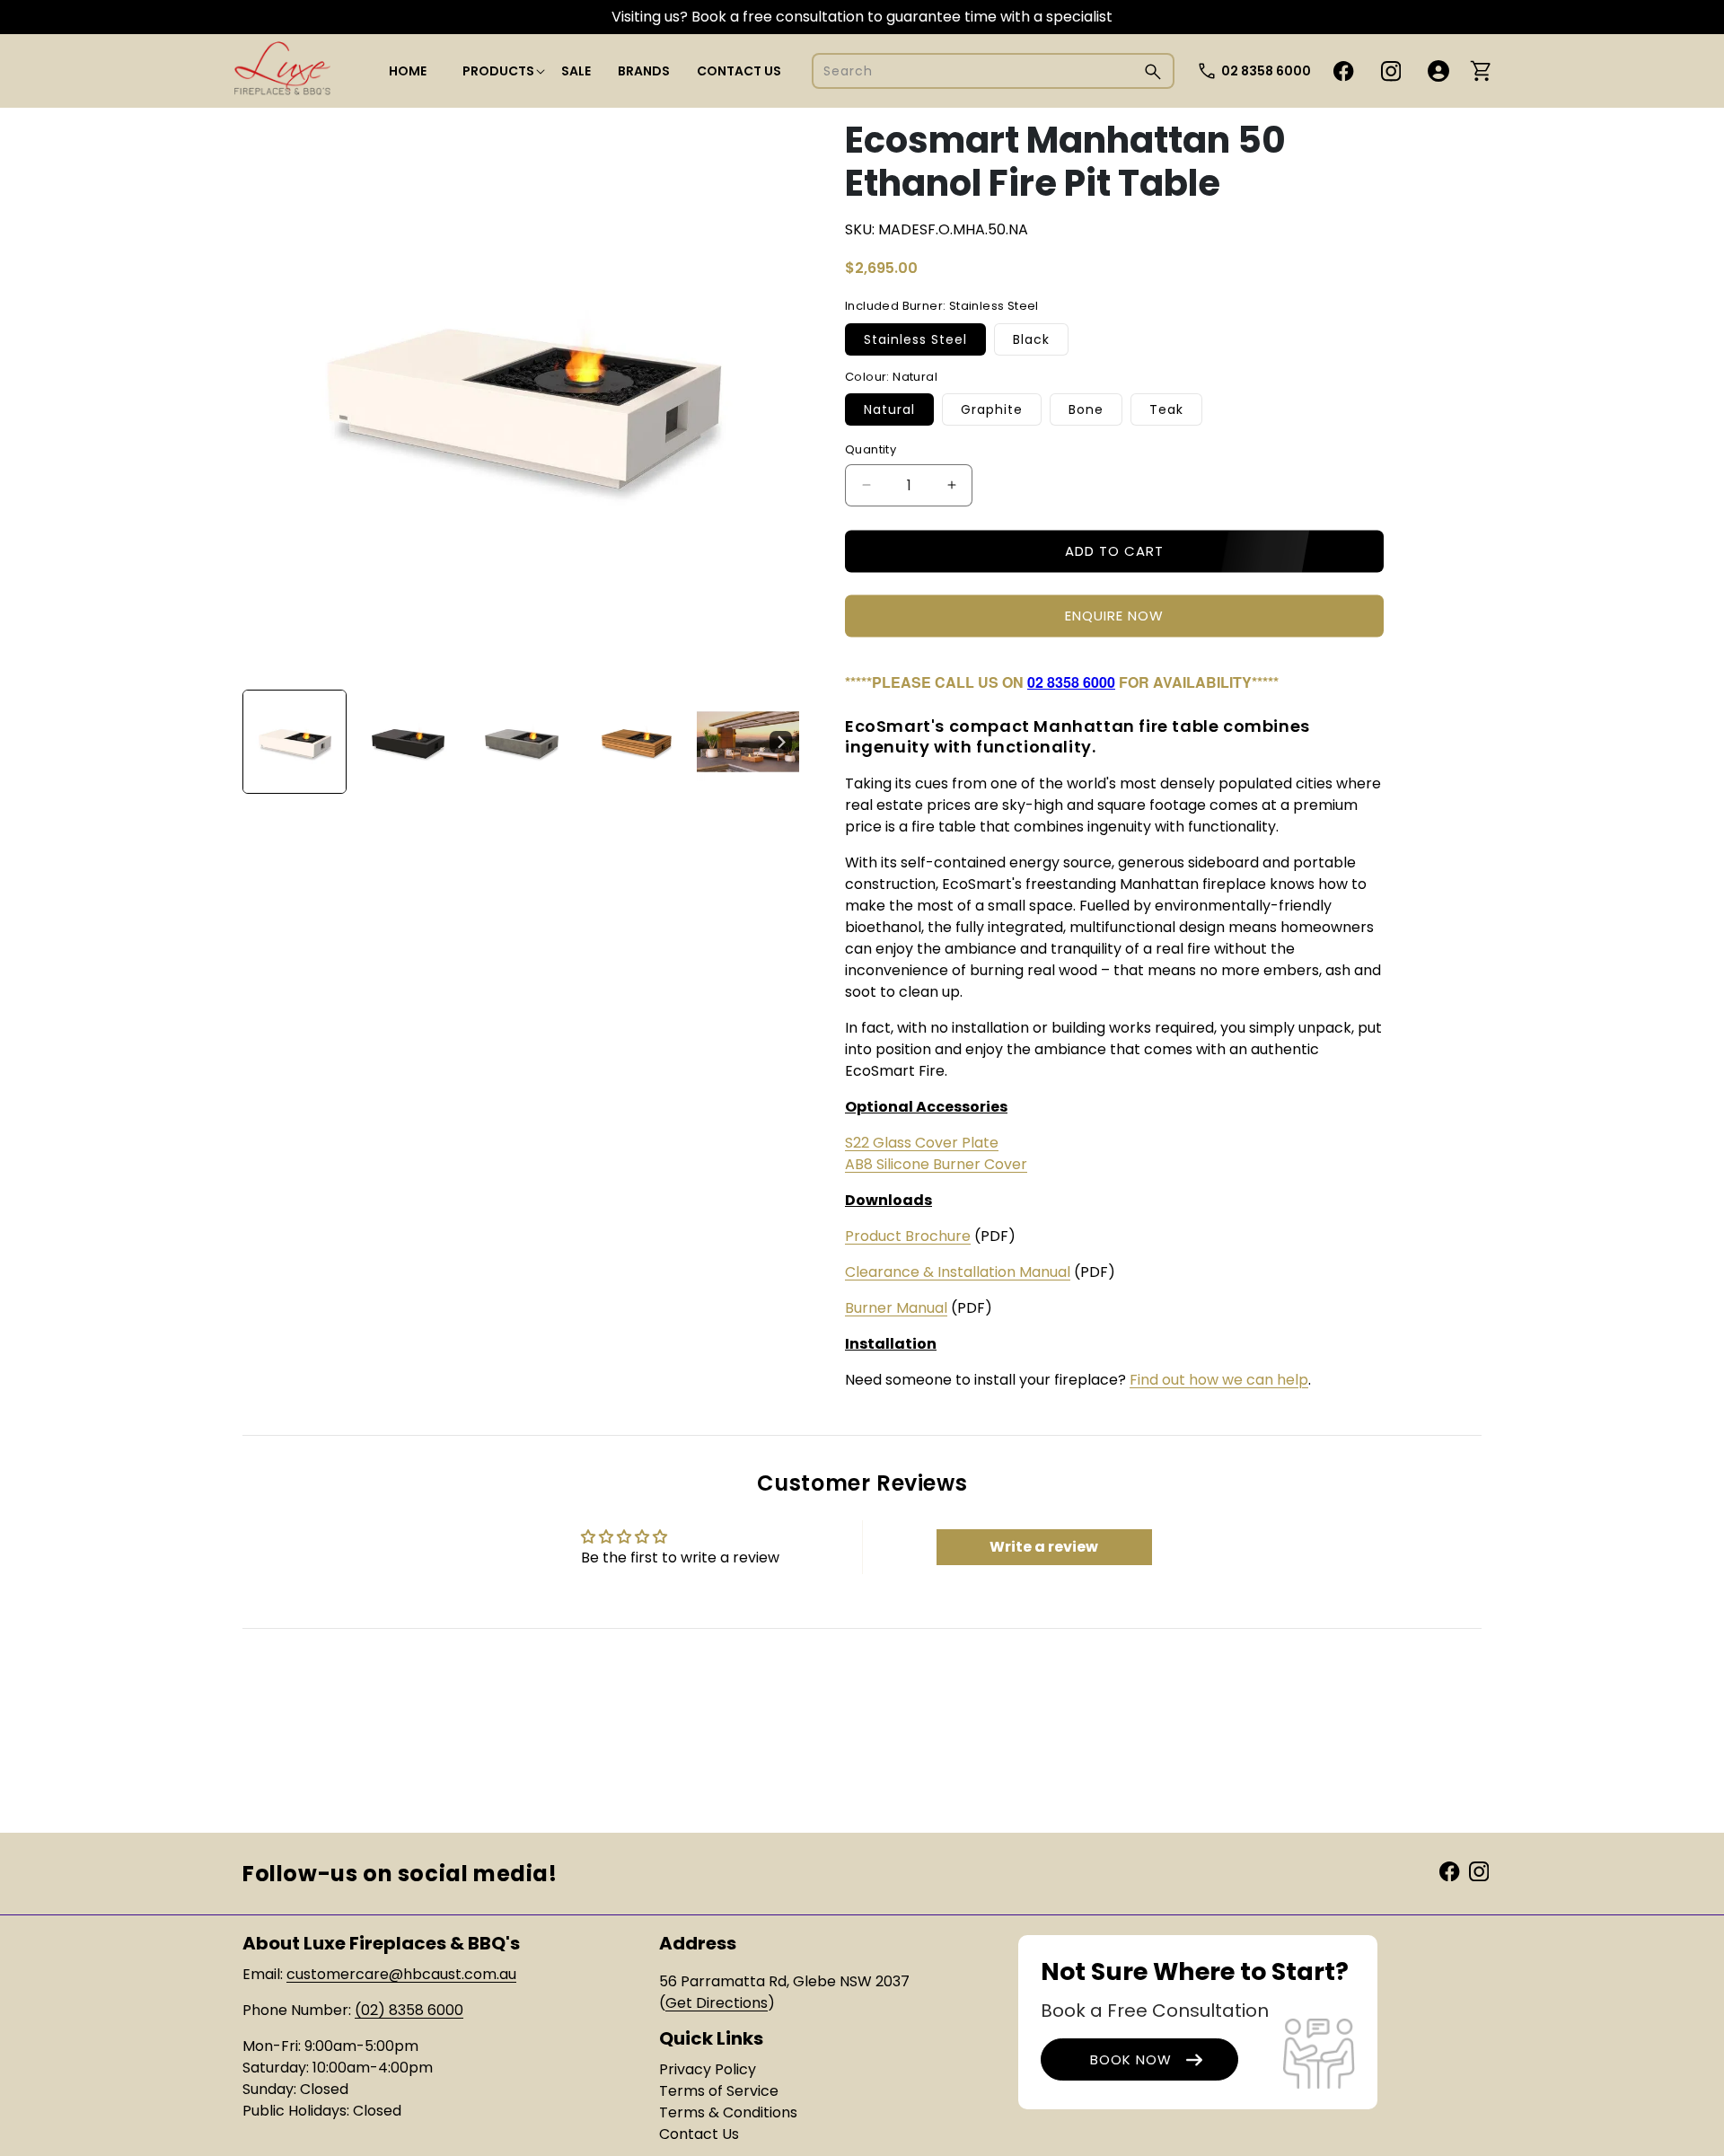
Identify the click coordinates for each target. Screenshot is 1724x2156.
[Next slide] (780, 742)
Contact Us (699, 2134)
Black (1031, 339)
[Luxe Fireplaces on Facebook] (1449, 1871)
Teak (1166, 409)
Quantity (871, 449)
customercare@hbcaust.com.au (401, 1974)
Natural (889, 409)
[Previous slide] (262, 742)
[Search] (1153, 71)
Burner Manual (896, 1308)
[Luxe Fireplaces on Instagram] (1479, 1871)
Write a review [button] (1044, 1547)
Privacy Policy (708, 2069)
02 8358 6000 (1266, 71)
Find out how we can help (1219, 1380)
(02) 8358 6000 (409, 2010)
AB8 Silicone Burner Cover (936, 1164)
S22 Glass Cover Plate (922, 1143)
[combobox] (993, 71)
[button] (498, 71)
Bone (1086, 409)
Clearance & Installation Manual (958, 1272)
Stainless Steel (915, 339)
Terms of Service (719, 2091)
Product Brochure (908, 1236)
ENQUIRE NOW (1114, 616)
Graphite (992, 409)
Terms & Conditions (728, 2112)
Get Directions (717, 2003)
